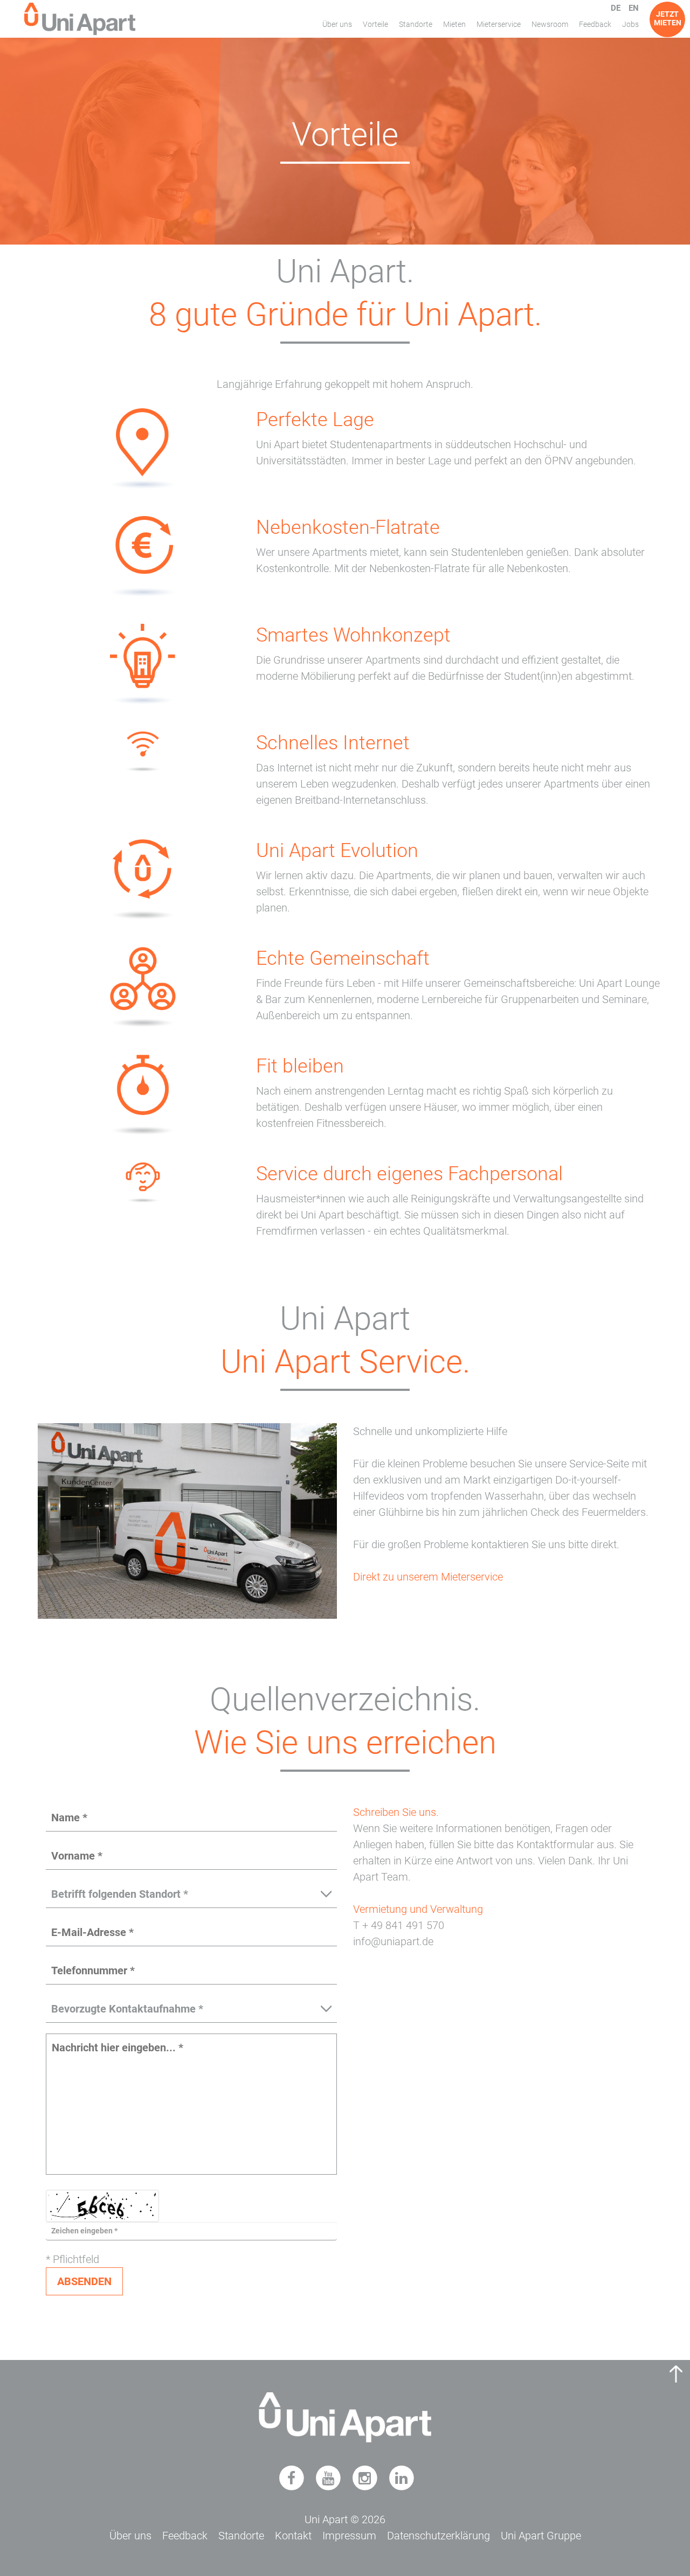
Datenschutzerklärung (439, 2536)
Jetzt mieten (668, 18)
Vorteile (375, 24)
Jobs (630, 24)
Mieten (454, 24)
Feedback (595, 24)
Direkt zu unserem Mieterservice (428, 1577)
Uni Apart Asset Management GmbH (80, 19)
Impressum (349, 2536)
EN (634, 8)
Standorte (416, 24)
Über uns (337, 24)
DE (616, 8)
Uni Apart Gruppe (541, 2536)
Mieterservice (499, 24)
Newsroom (550, 24)
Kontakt (293, 2536)
